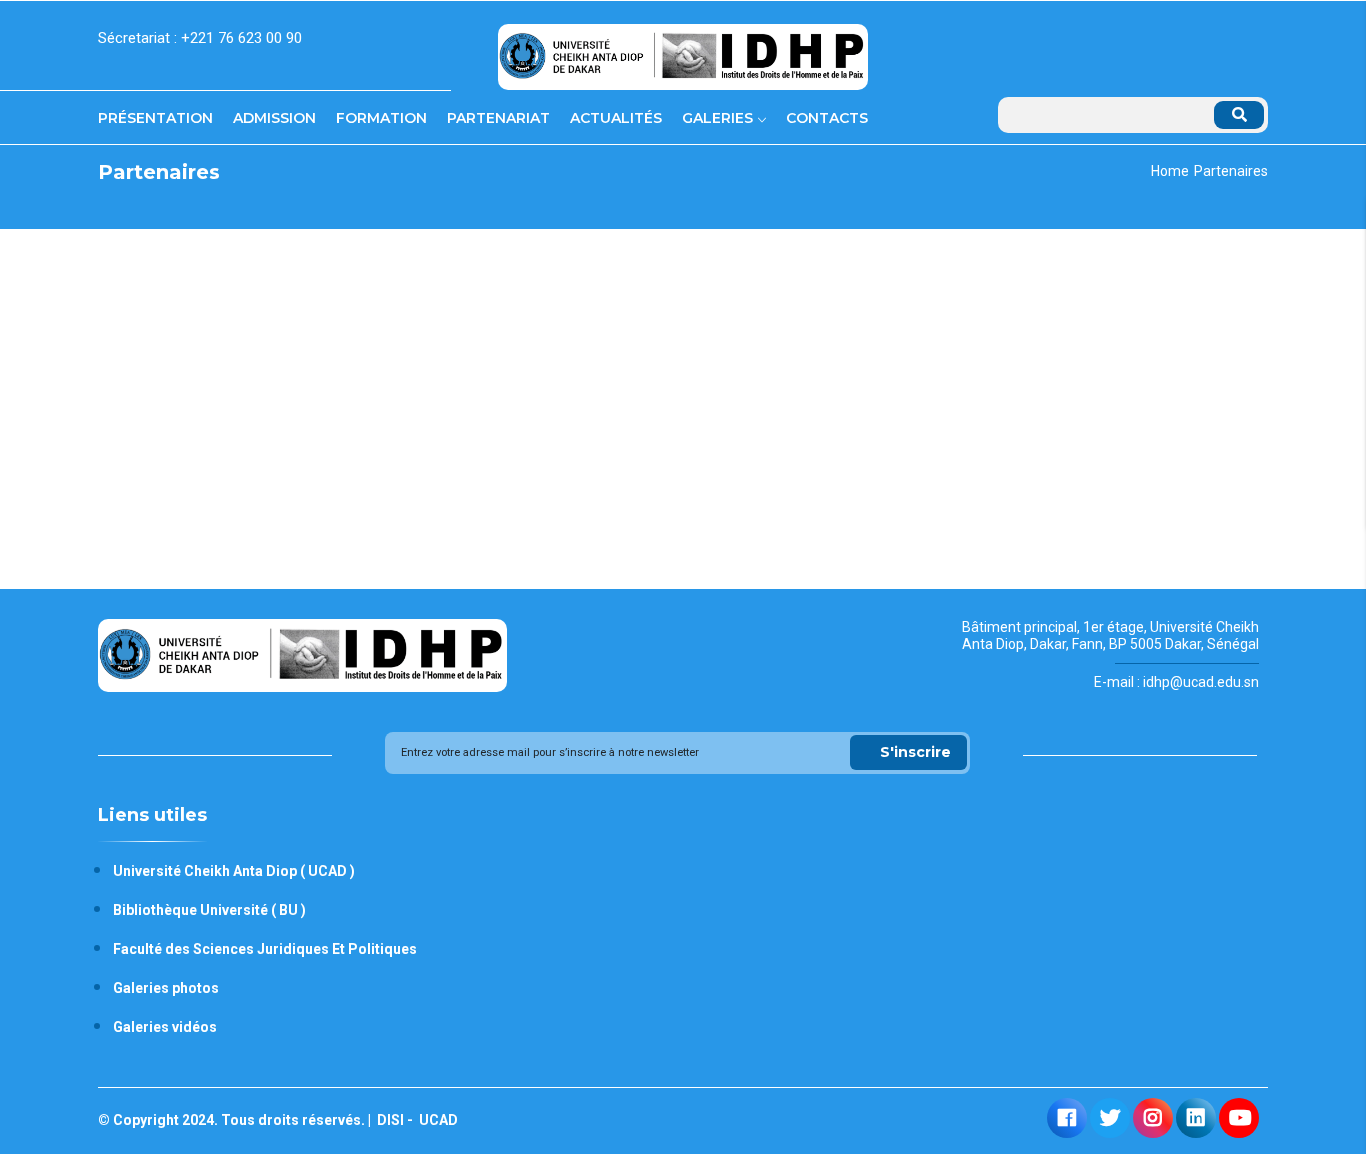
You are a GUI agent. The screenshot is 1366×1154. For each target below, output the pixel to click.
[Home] (683, 49)
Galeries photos (166, 988)
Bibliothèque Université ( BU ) (209, 910)
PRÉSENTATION (155, 118)
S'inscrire (915, 752)
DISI (389, 1120)
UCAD (437, 1120)
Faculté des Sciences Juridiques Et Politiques (265, 949)
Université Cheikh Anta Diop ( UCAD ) (234, 871)
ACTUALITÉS (616, 118)
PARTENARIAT (498, 118)
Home (1170, 171)
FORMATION (381, 118)
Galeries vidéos (165, 1027)
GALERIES (719, 118)
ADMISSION (274, 118)
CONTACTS (827, 118)
